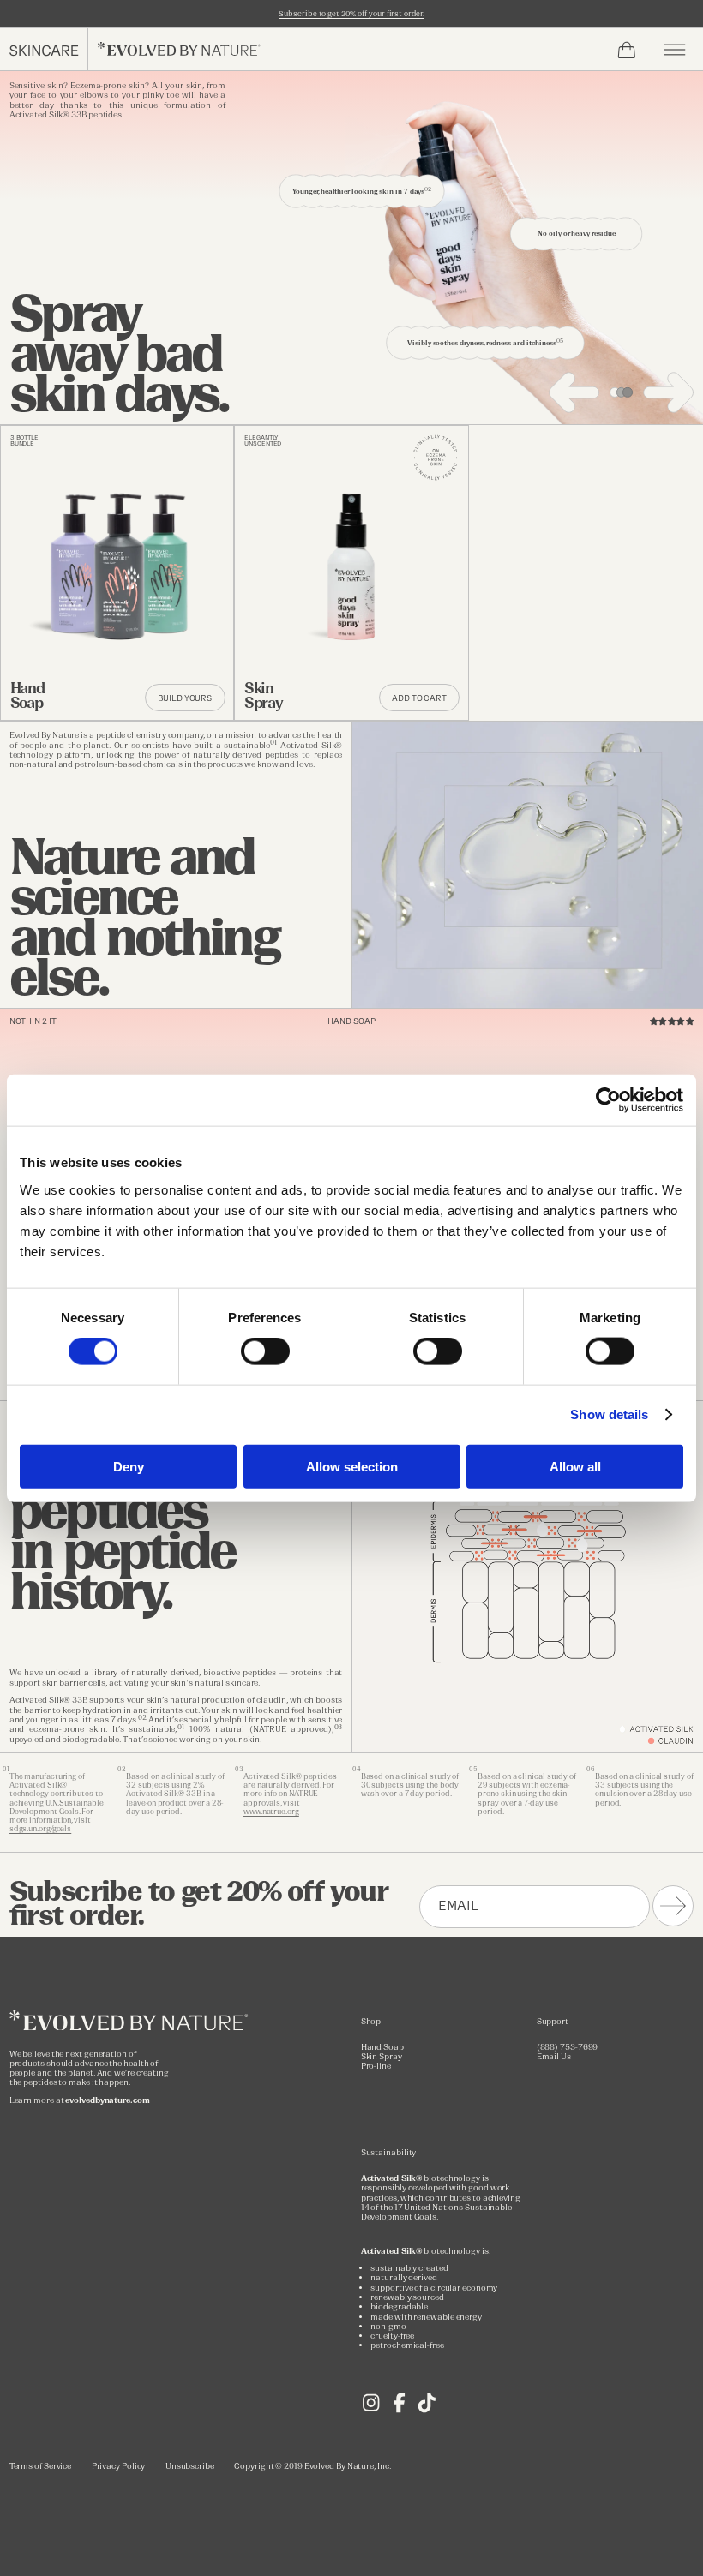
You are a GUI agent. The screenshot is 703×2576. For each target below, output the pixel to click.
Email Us (554, 2056)
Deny (129, 1466)
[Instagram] (371, 2410)
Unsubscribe (190, 2466)
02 (142, 1718)
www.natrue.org (271, 1812)
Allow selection (352, 1466)
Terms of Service (41, 2466)
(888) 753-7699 (568, 2047)
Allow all (575, 1466)
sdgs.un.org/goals (41, 1829)
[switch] (265, 1351)
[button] (675, 50)
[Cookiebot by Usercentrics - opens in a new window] (608, 1100)
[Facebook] (399, 2410)
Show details (609, 1414)
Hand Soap (382, 2047)
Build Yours (185, 698)
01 (273, 743)
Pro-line (376, 2066)
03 (339, 1727)
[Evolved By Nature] (132, 2027)
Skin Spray (382, 2056)
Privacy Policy (119, 2466)
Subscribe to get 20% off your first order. (351, 14)
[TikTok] (427, 2410)
